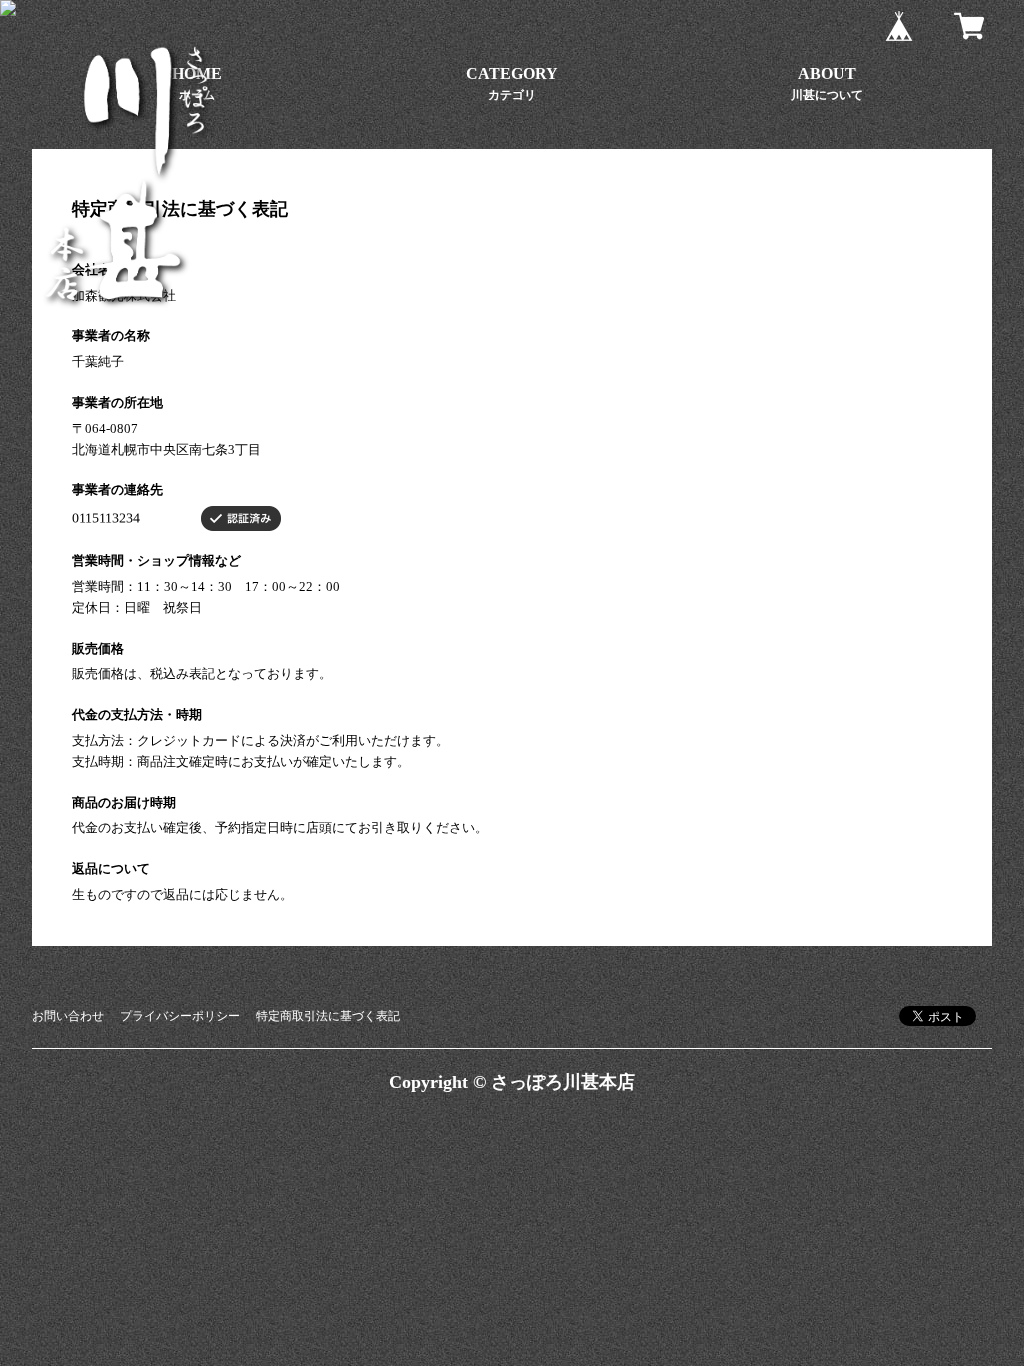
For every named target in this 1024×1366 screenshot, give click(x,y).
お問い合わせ (68, 1016)
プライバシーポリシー (180, 1016)
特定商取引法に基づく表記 (328, 1016)
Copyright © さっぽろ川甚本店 (512, 1082)
